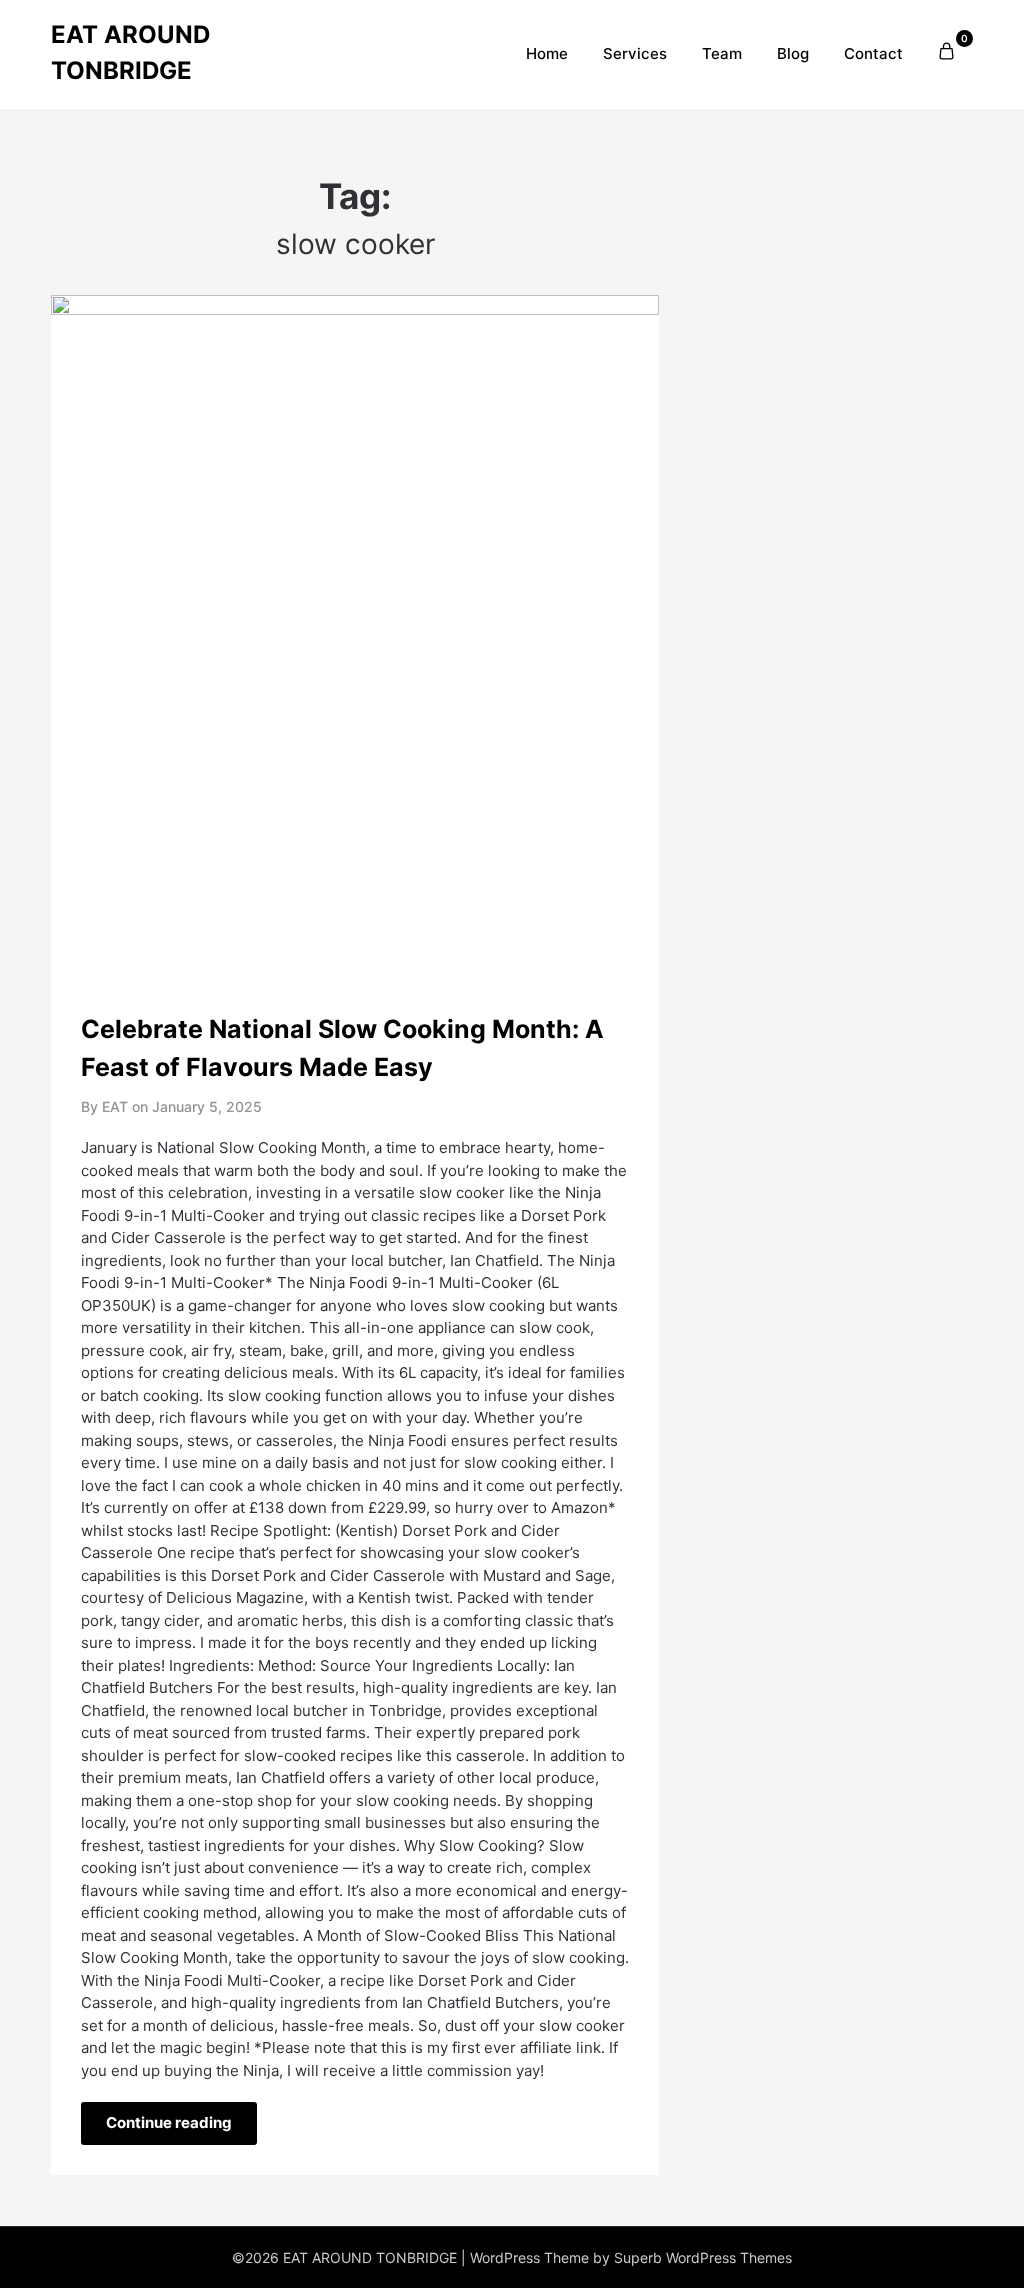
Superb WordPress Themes (703, 2257)
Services (635, 53)
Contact (873, 53)
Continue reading (169, 2122)
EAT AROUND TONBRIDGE (130, 52)
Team (722, 53)
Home (547, 53)
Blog (793, 53)
